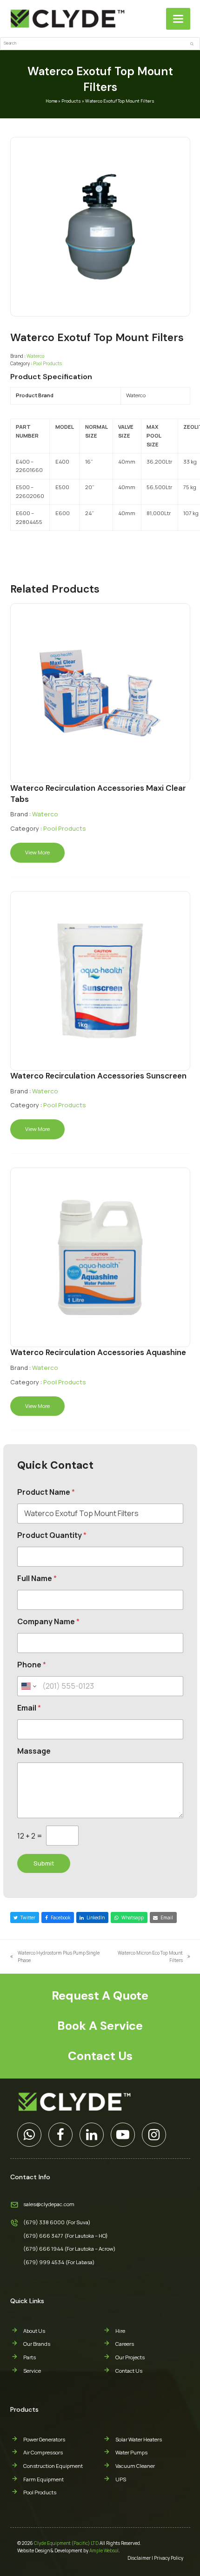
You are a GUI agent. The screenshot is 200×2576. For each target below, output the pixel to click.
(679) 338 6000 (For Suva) (57, 2222)
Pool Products (47, 363)
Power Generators (44, 2439)
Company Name (48, 1622)
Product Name (46, 1492)
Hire (120, 2331)
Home (51, 101)
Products (71, 101)
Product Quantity (52, 1535)
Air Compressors (43, 2452)
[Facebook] (60, 2135)
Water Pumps (131, 2452)
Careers (125, 2344)
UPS (121, 2479)
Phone (32, 1665)
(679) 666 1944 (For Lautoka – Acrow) (70, 2249)
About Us (34, 2331)
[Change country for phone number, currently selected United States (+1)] (28, 1686)
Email (29, 1708)
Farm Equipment (43, 2479)
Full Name (37, 1579)
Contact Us (129, 2371)
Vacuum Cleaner (135, 2466)
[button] (178, 19)
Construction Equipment (53, 2466)
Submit (44, 1863)
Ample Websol (104, 2550)
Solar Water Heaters (139, 2439)
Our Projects (130, 2357)
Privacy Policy (169, 2558)
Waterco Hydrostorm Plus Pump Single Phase (55, 1957)
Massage (34, 1751)
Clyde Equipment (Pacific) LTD (66, 2543)
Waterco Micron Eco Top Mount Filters (147, 1957)
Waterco (35, 356)
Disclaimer (139, 2558)
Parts (30, 2357)
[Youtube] (123, 2135)
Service (32, 2371)
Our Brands (37, 2344)
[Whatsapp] (29, 2135)
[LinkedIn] (92, 2135)
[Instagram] (154, 2135)
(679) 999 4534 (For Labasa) (59, 2262)
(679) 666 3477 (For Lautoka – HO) (66, 2236)
